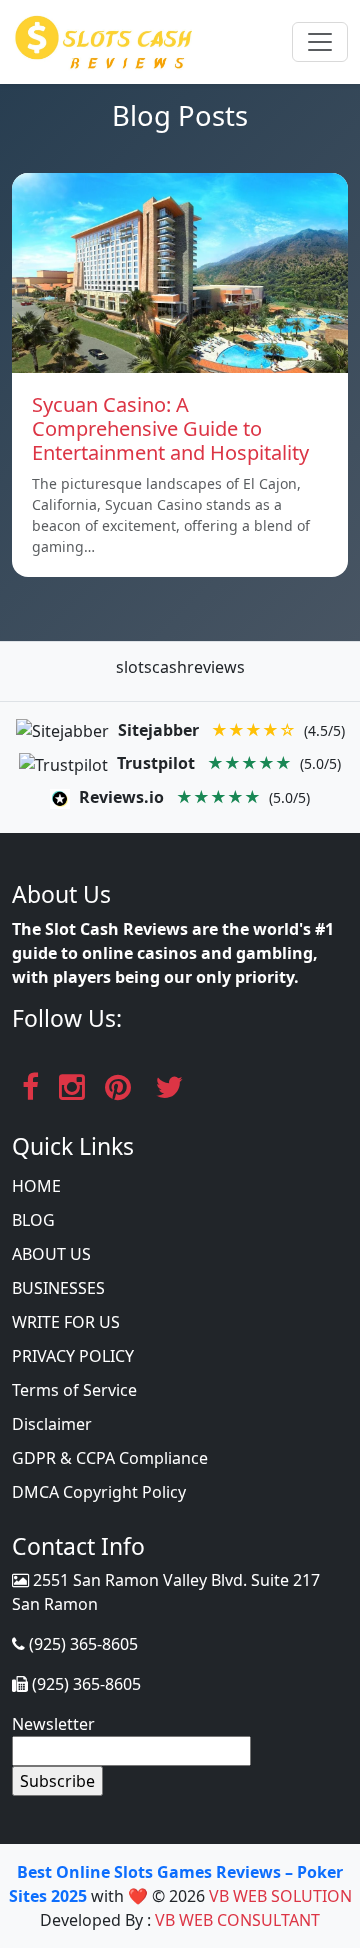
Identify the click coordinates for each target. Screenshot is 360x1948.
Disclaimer (52, 1424)
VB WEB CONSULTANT (237, 1920)
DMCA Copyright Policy (99, 1492)
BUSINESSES (58, 1288)
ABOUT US (51, 1254)
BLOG (33, 1220)
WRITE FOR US (66, 1322)
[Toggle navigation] (320, 42)
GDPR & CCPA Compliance (110, 1458)
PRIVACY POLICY (73, 1356)
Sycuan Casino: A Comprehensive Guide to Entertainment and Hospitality (170, 428)
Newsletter (53, 1724)
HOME (36, 1186)
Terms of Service (74, 1390)
